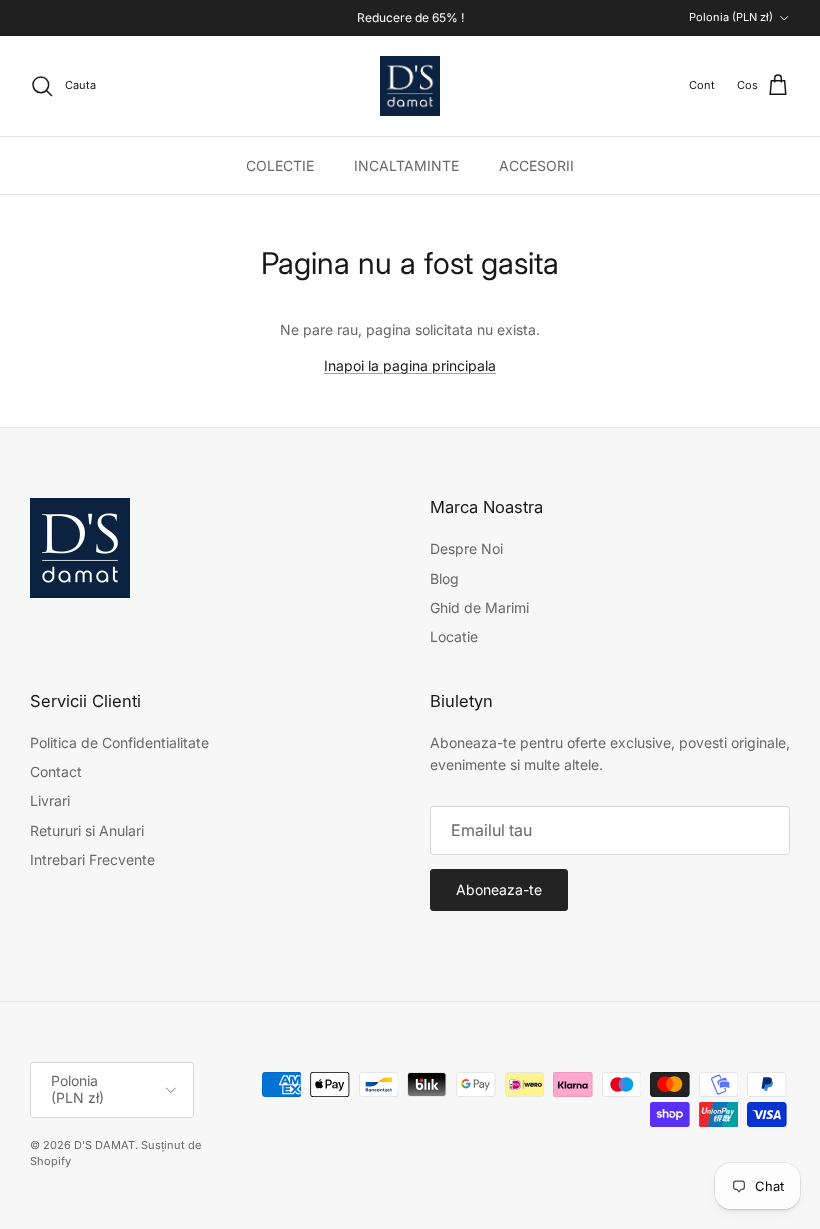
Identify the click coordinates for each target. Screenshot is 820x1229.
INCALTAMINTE (406, 165)
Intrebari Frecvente (92, 859)
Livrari (50, 800)
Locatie (454, 636)
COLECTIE (280, 165)
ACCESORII (536, 165)
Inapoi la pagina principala (410, 365)
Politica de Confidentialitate (119, 742)
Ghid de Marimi (479, 607)
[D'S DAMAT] (410, 86)
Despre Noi (466, 548)
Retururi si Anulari (87, 830)
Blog (444, 578)
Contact (56, 771)
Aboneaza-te (499, 889)
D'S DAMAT (104, 1145)
